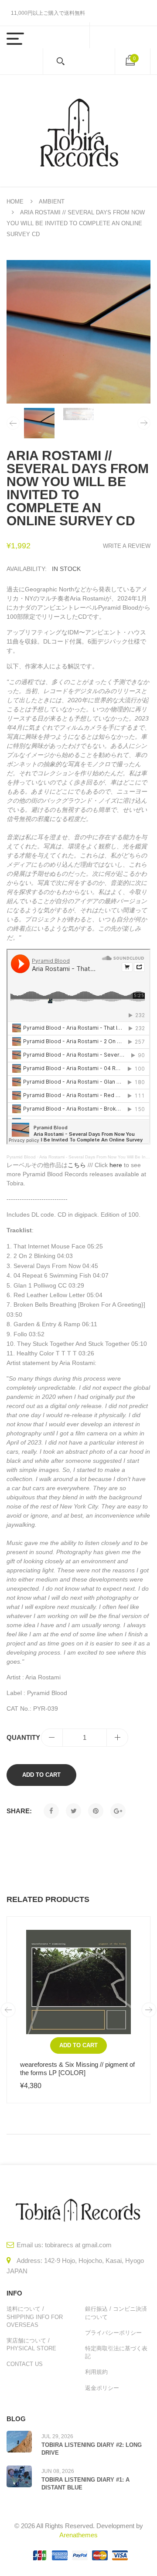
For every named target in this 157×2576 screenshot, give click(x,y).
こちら (77, 1165)
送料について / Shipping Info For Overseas (35, 2317)
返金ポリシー (102, 2388)
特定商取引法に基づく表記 (116, 2352)
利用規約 (96, 2372)
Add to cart (41, 1775)
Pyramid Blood (21, 1157)
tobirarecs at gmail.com (78, 2245)
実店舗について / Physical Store (31, 2344)
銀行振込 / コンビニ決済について (116, 2313)
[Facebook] (51, 1811)
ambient (52, 202)
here (116, 1165)
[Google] (118, 1811)
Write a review (127, 546)
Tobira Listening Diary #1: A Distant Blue (85, 2484)
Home (15, 202)
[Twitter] (73, 1811)
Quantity (23, 1737)
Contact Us (25, 2364)
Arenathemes (78, 2535)
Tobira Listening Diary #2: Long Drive (92, 2449)
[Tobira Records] (78, 131)
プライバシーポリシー (113, 2333)
